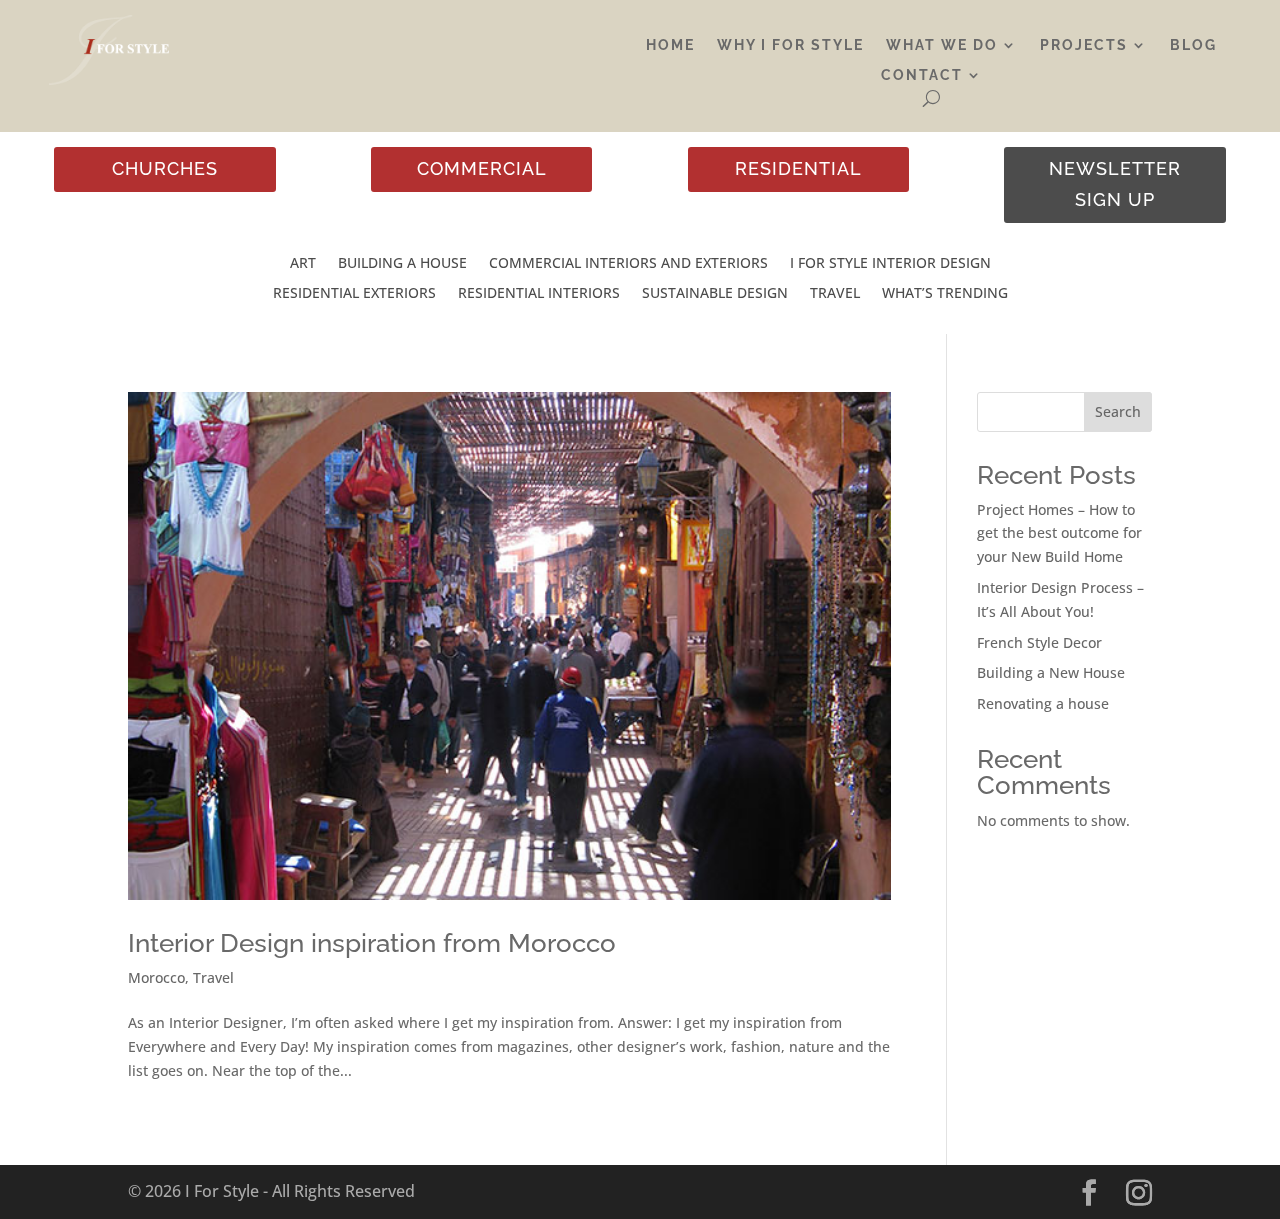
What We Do (942, 45)
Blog (1193, 45)
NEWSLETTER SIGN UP (1115, 184)
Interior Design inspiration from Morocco (372, 943)
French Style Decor (1039, 642)
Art (303, 264)
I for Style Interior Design (890, 264)
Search (1118, 411)
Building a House (402, 264)
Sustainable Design (715, 294)
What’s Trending (945, 294)
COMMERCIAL (482, 168)
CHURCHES (165, 168)
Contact (922, 75)
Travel (835, 294)
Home (670, 45)
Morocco (156, 977)
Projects (1084, 45)
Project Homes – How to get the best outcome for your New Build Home (1059, 533)
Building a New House (1051, 672)
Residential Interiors (539, 294)
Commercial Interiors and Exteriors (628, 264)
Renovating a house (1043, 703)
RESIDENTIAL (798, 168)
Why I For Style (790, 45)
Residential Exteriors (354, 294)
